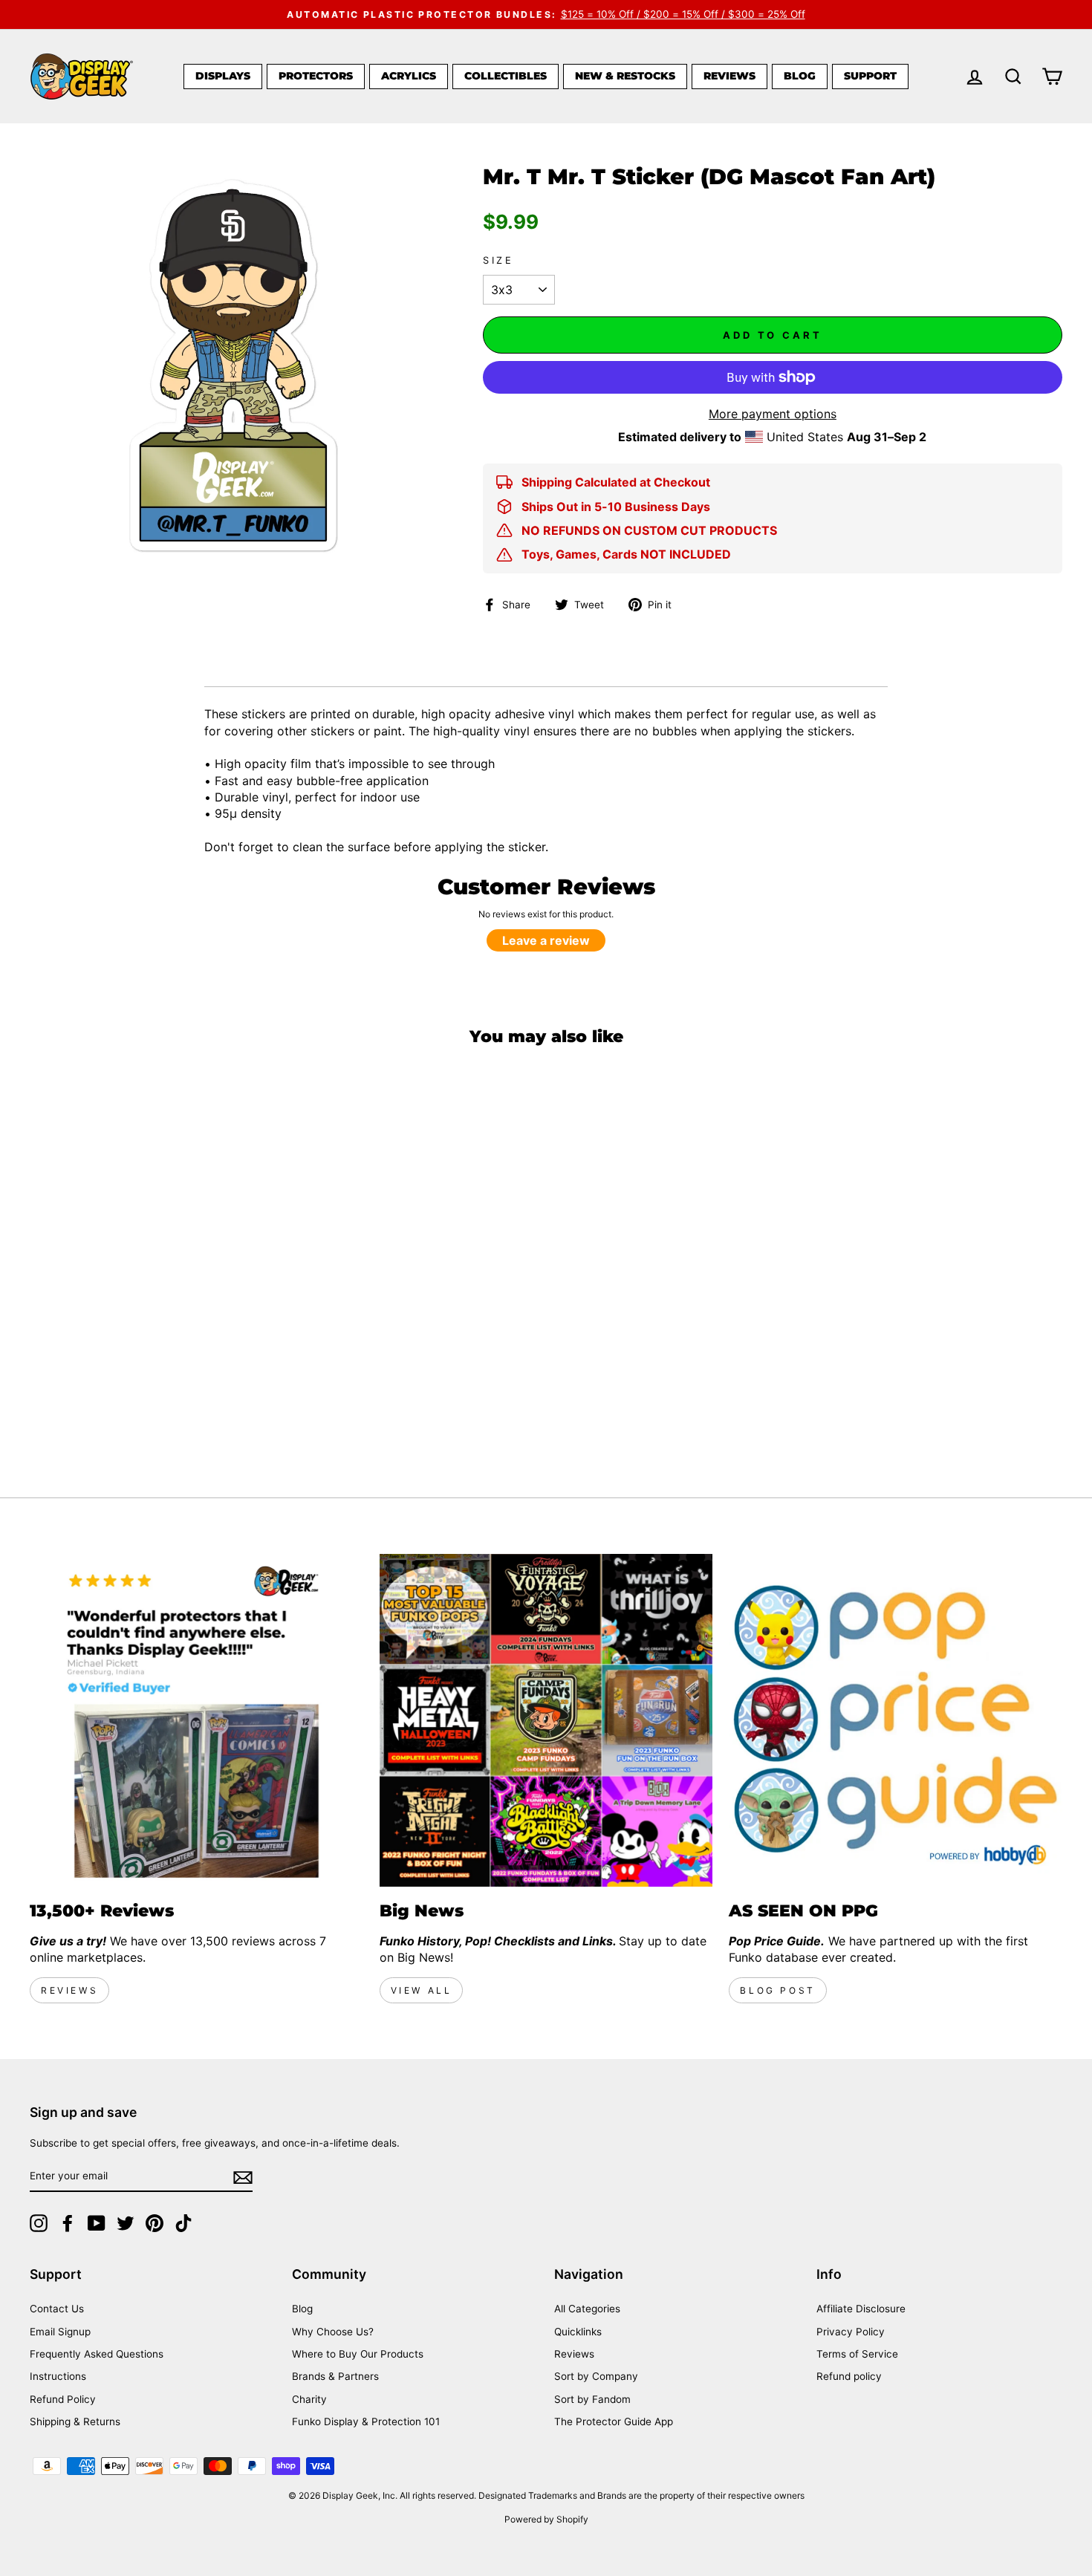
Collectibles (506, 76)
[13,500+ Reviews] (196, 1721)
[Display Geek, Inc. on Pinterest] (155, 2223)
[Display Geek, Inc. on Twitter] (126, 2223)
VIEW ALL (422, 1990)
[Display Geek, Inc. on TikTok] (183, 2223)
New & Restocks (625, 76)
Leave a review (546, 940)
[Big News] (546, 1721)
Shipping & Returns (75, 2421)
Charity (309, 2399)
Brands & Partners (335, 2376)
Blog (800, 76)
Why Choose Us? (333, 2332)
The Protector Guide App (614, 2421)
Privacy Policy (851, 2332)
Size (498, 260)
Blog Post (777, 1990)
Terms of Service (857, 2354)
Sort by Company (596, 2376)
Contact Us (57, 2309)
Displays (223, 76)
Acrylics (409, 76)
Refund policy (849, 2376)
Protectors (316, 76)
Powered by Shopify (546, 2519)
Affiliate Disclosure (861, 2309)
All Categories (587, 2309)
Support (870, 76)
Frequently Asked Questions (97, 2354)
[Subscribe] (243, 2177)
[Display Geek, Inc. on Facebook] (68, 2223)
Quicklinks (578, 2332)
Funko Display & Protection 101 (366, 2421)
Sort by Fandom (592, 2399)
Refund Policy (63, 2399)
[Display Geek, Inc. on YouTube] (97, 2223)
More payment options (773, 414)
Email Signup (60, 2332)
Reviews (729, 76)
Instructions (58, 2376)
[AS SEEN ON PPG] (896, 1721)
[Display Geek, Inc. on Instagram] (39, 2223)
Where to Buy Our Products (358, 2354)
